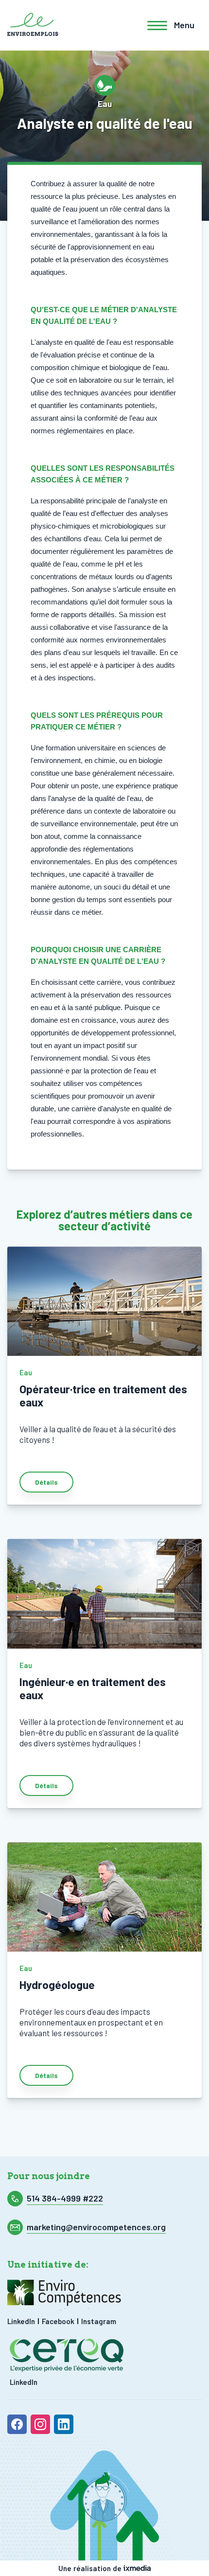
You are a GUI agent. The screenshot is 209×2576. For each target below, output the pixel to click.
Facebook (58, 2321)
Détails (46, 1482)
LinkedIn (21, 2321)
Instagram (99, 2321)
